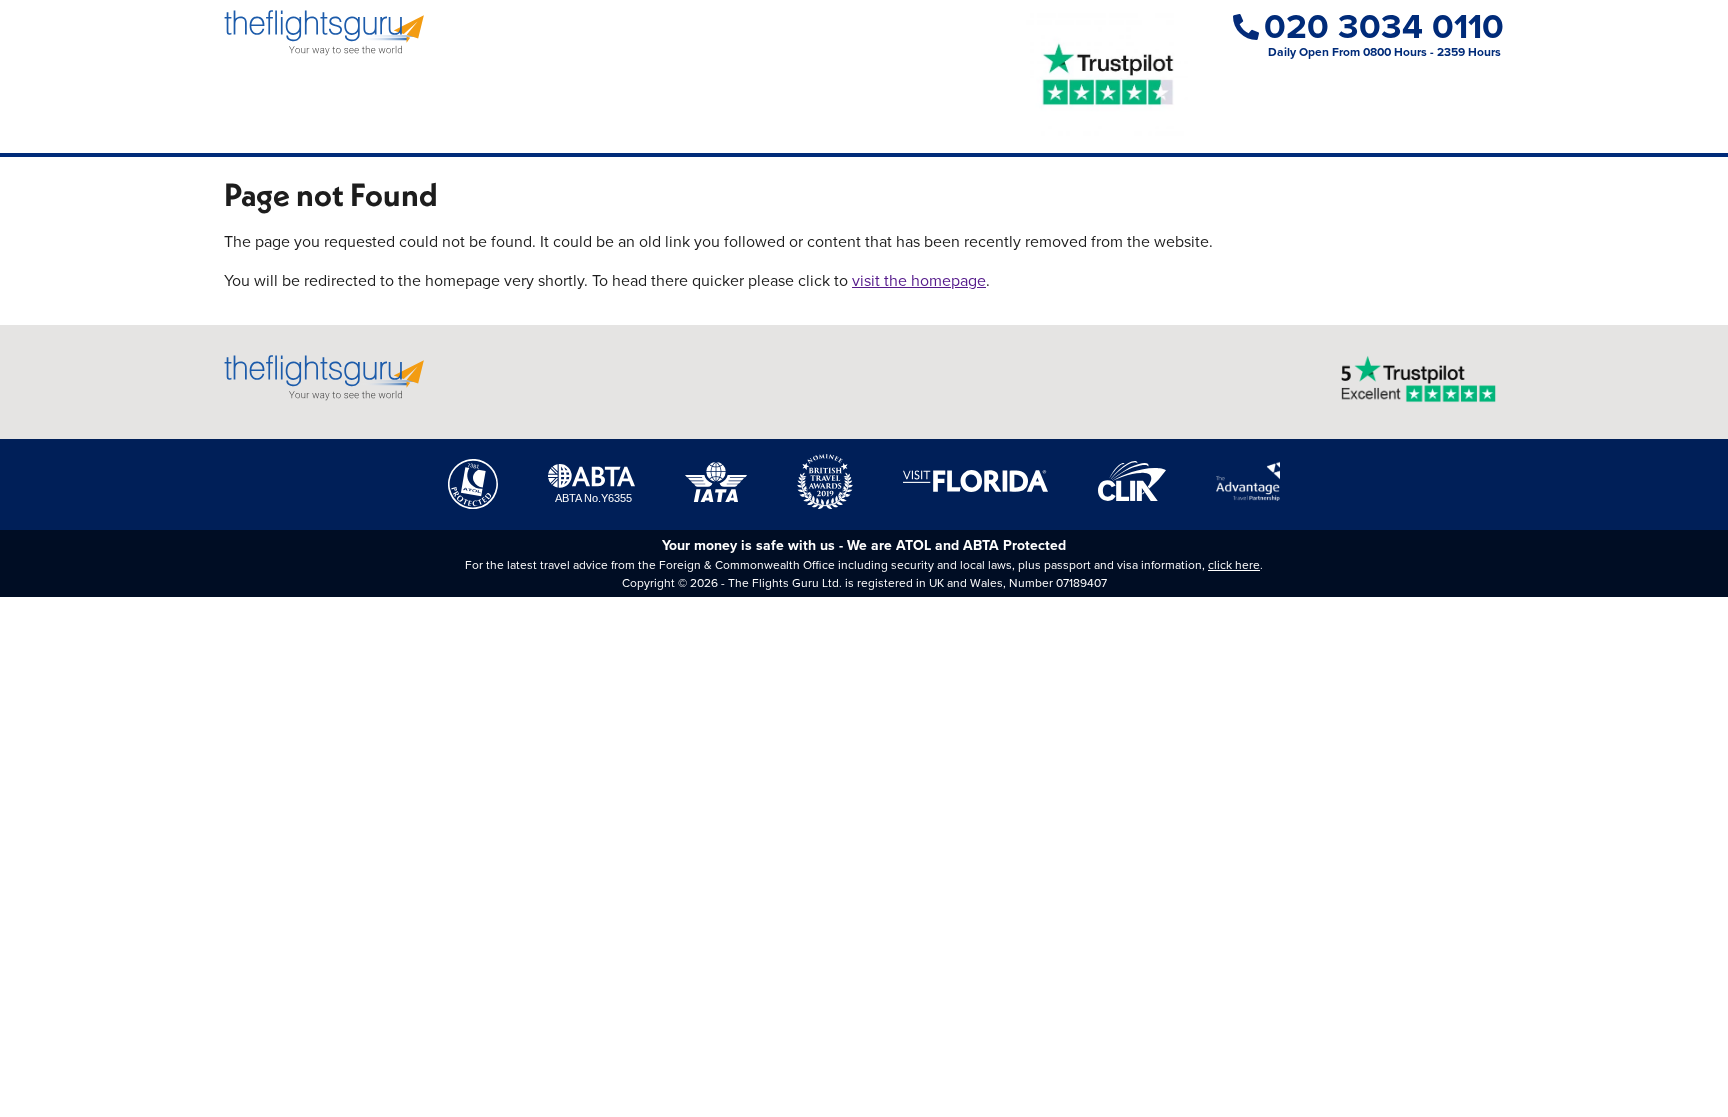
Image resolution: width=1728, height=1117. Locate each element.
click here (1234, 565)
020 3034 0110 (1384, 26)
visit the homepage (919, 280)
